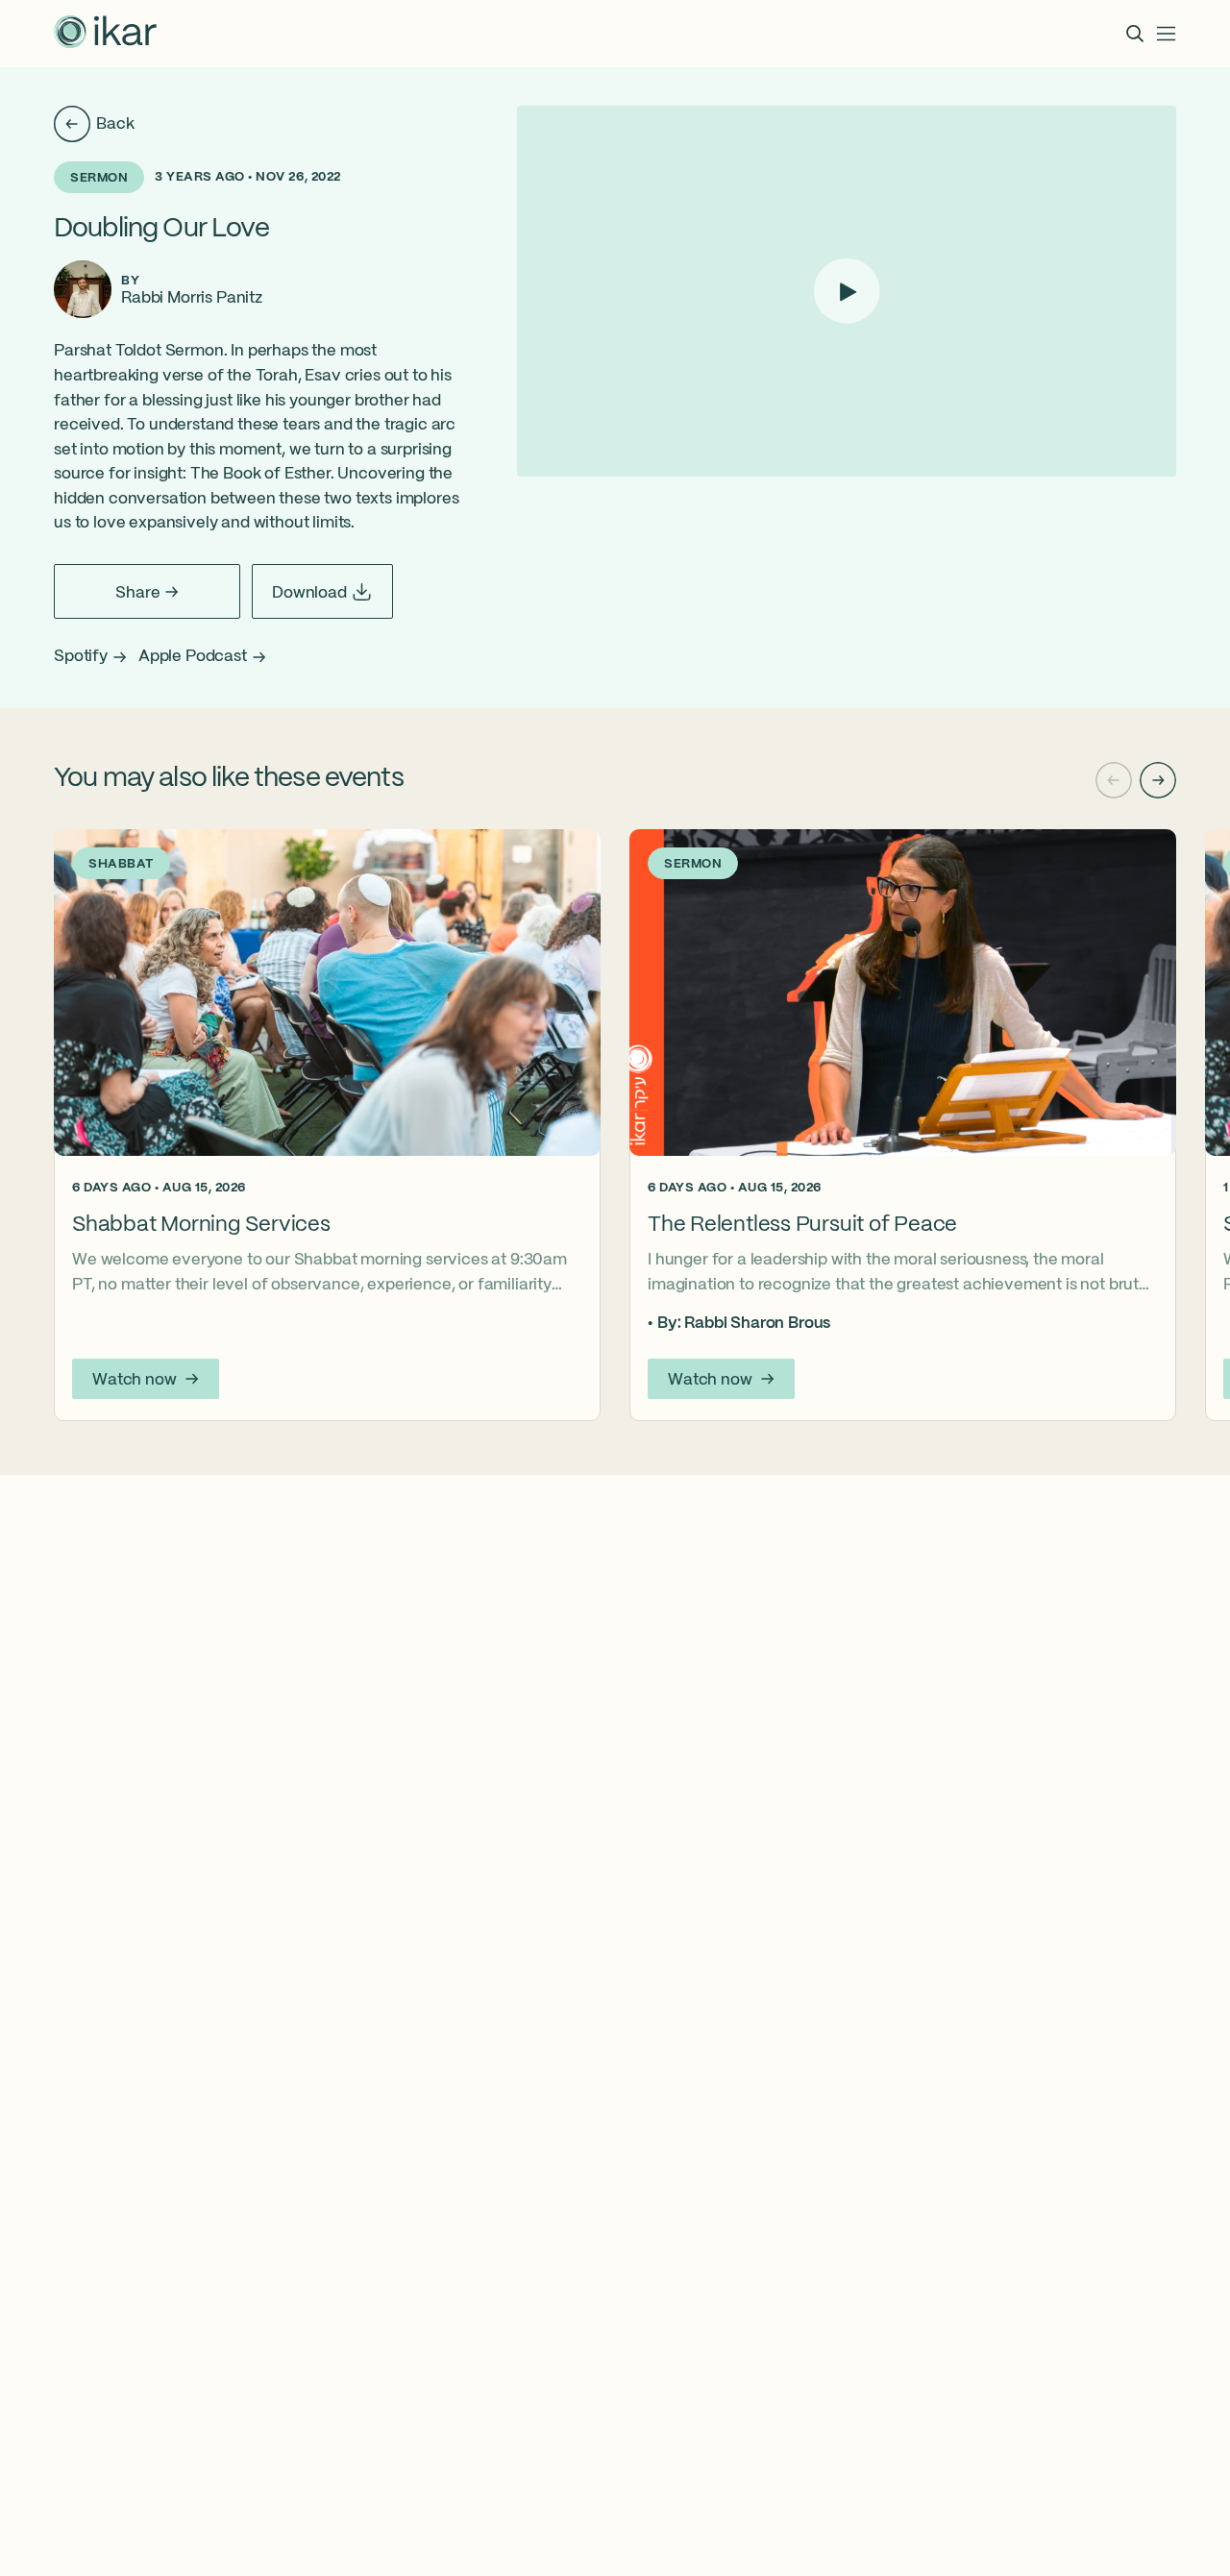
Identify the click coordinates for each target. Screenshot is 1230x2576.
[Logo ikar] (106, 34)
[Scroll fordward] (1158, 780)
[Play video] (847, 292)
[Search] (1135, 34)
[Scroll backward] (1114, 780)
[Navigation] (1167, 34)
